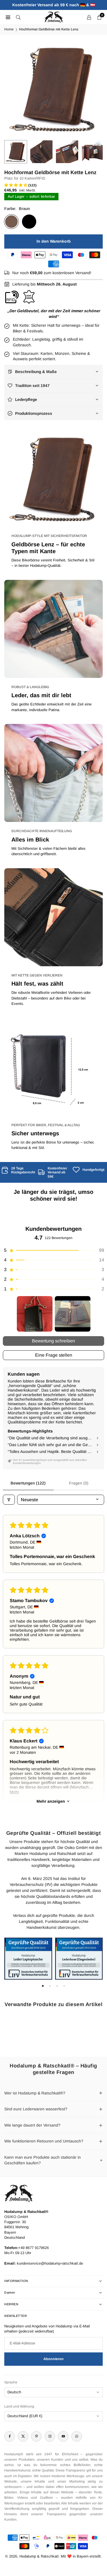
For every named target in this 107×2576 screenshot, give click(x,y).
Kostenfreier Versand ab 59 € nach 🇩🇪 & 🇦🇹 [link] (54, 5)
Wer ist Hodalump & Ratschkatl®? (35, 2093)
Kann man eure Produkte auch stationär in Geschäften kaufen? (43, 2160)
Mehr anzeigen (51, 1801)
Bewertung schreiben (53, 1341)
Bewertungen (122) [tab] (28, 1483)
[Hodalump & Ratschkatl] (54, 17)
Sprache (11, 2382)
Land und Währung (19, 2406)
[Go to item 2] (73, 1314)
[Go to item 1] (35, 1314)
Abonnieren (53, 2359)
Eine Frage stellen (54, 1355)
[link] (18, 1170)
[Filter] (9, 1500)
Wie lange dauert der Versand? (32, 2125)
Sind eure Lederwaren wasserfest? (36, 2109)
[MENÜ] (8, 17)
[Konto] (89, 17)
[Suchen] (18, 17)
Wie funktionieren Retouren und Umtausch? (44, 2141)
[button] (93, 88)
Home (9, 29)
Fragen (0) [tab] (79, 1483)
